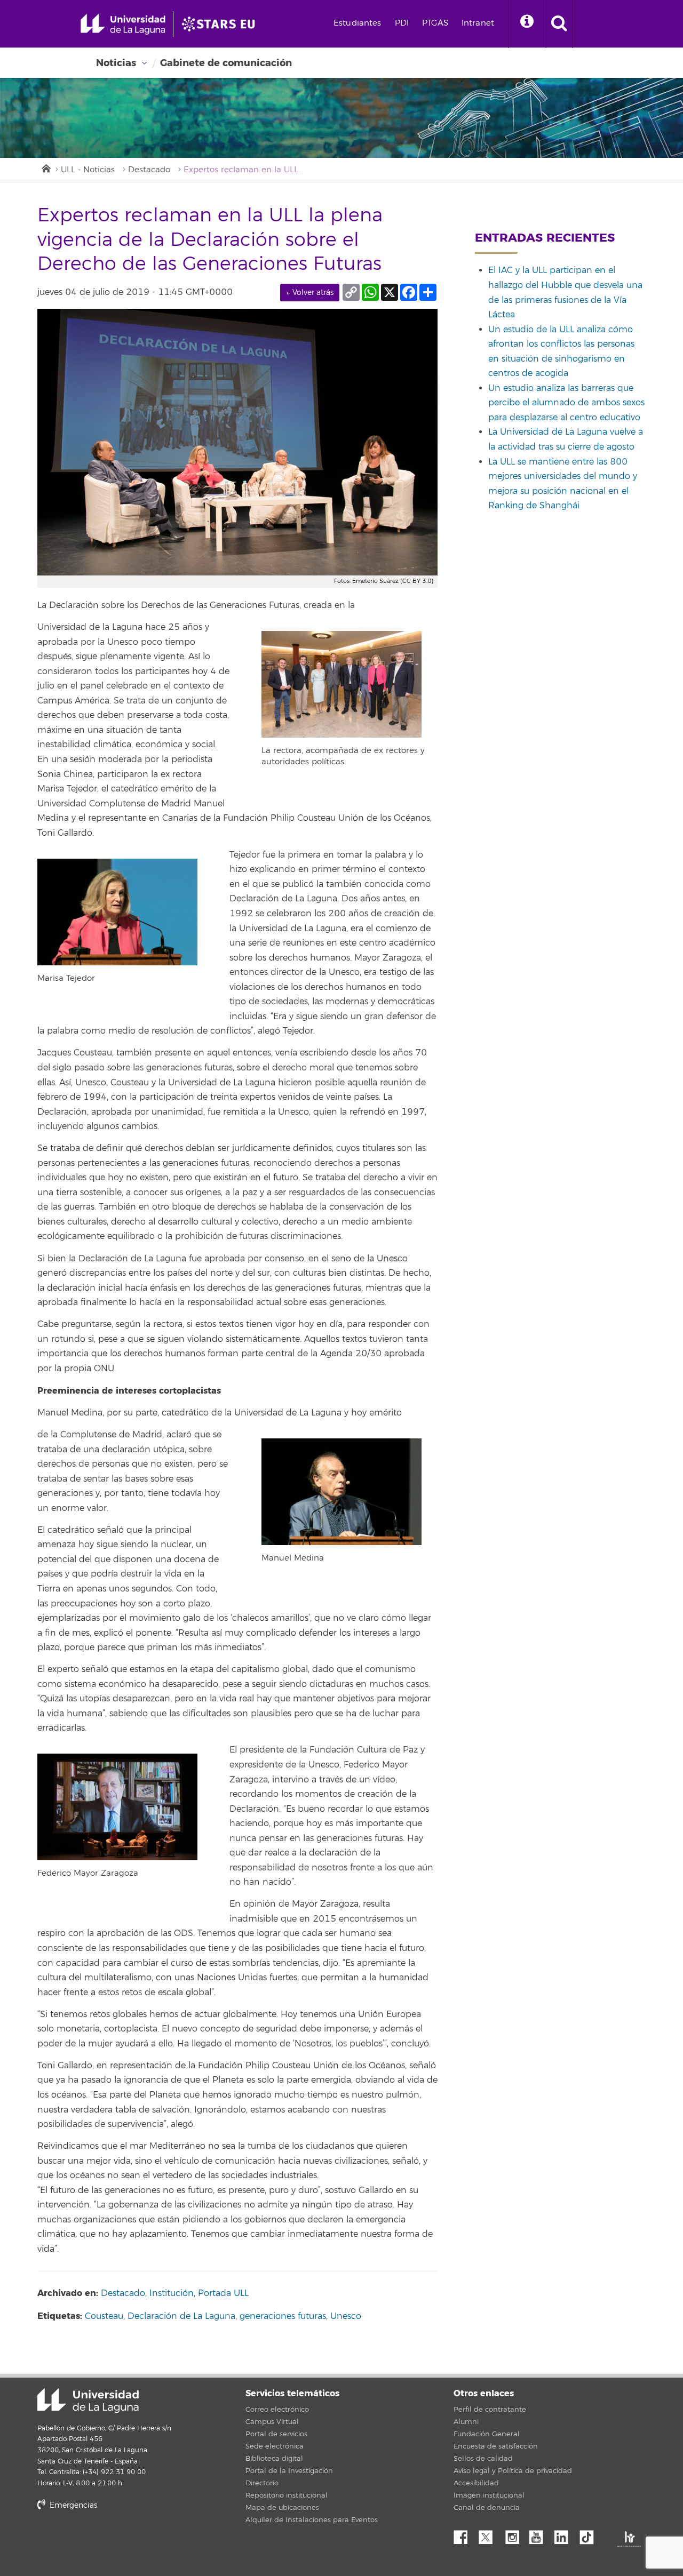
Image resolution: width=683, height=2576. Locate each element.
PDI (402, 23)
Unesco (346, 2316)
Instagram (515, 2534)
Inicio (45, 167)
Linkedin (565, 2534)
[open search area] (559, 24)
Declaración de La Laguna (181, 2316)
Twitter (490, 2534)
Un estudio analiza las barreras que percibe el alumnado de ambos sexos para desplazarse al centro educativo (566, 403)
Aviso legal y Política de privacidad (513, 2471)
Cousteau (104, 2316)
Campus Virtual (272, 2422)
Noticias (116, 63)
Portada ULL (223, 2293)
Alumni (466, 2422)
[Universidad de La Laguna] (221, 24)
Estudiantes (358, 23)
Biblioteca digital (274, 2459)
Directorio (262, 2483)
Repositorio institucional (287, 2495)
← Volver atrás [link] (310, 293)
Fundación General (487, 2434)
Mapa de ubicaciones (282, 2508)
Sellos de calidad (483, 2459)
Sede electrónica (275, 2446)
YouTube (540, 2534)
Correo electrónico (277, 2410)
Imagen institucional (489, 2495)
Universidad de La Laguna (88, 2401)
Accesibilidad (476, 2483)
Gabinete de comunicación (226, 63)
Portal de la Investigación (289, 2471)
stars (117, 2542)
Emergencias (72, 2505)
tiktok (590, 2534)
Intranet (478, 23)
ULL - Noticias (88, 170)
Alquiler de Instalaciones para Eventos (312, 2520)
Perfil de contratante (490, 2410)
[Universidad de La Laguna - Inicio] (127, 24)
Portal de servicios (276, 2434)
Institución (172, 2293)
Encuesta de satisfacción (496, 2446)
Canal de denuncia (487, 2508)
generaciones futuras (283, 2316)
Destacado (149, 170)
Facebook (465, 2534)
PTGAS (435, 23)
